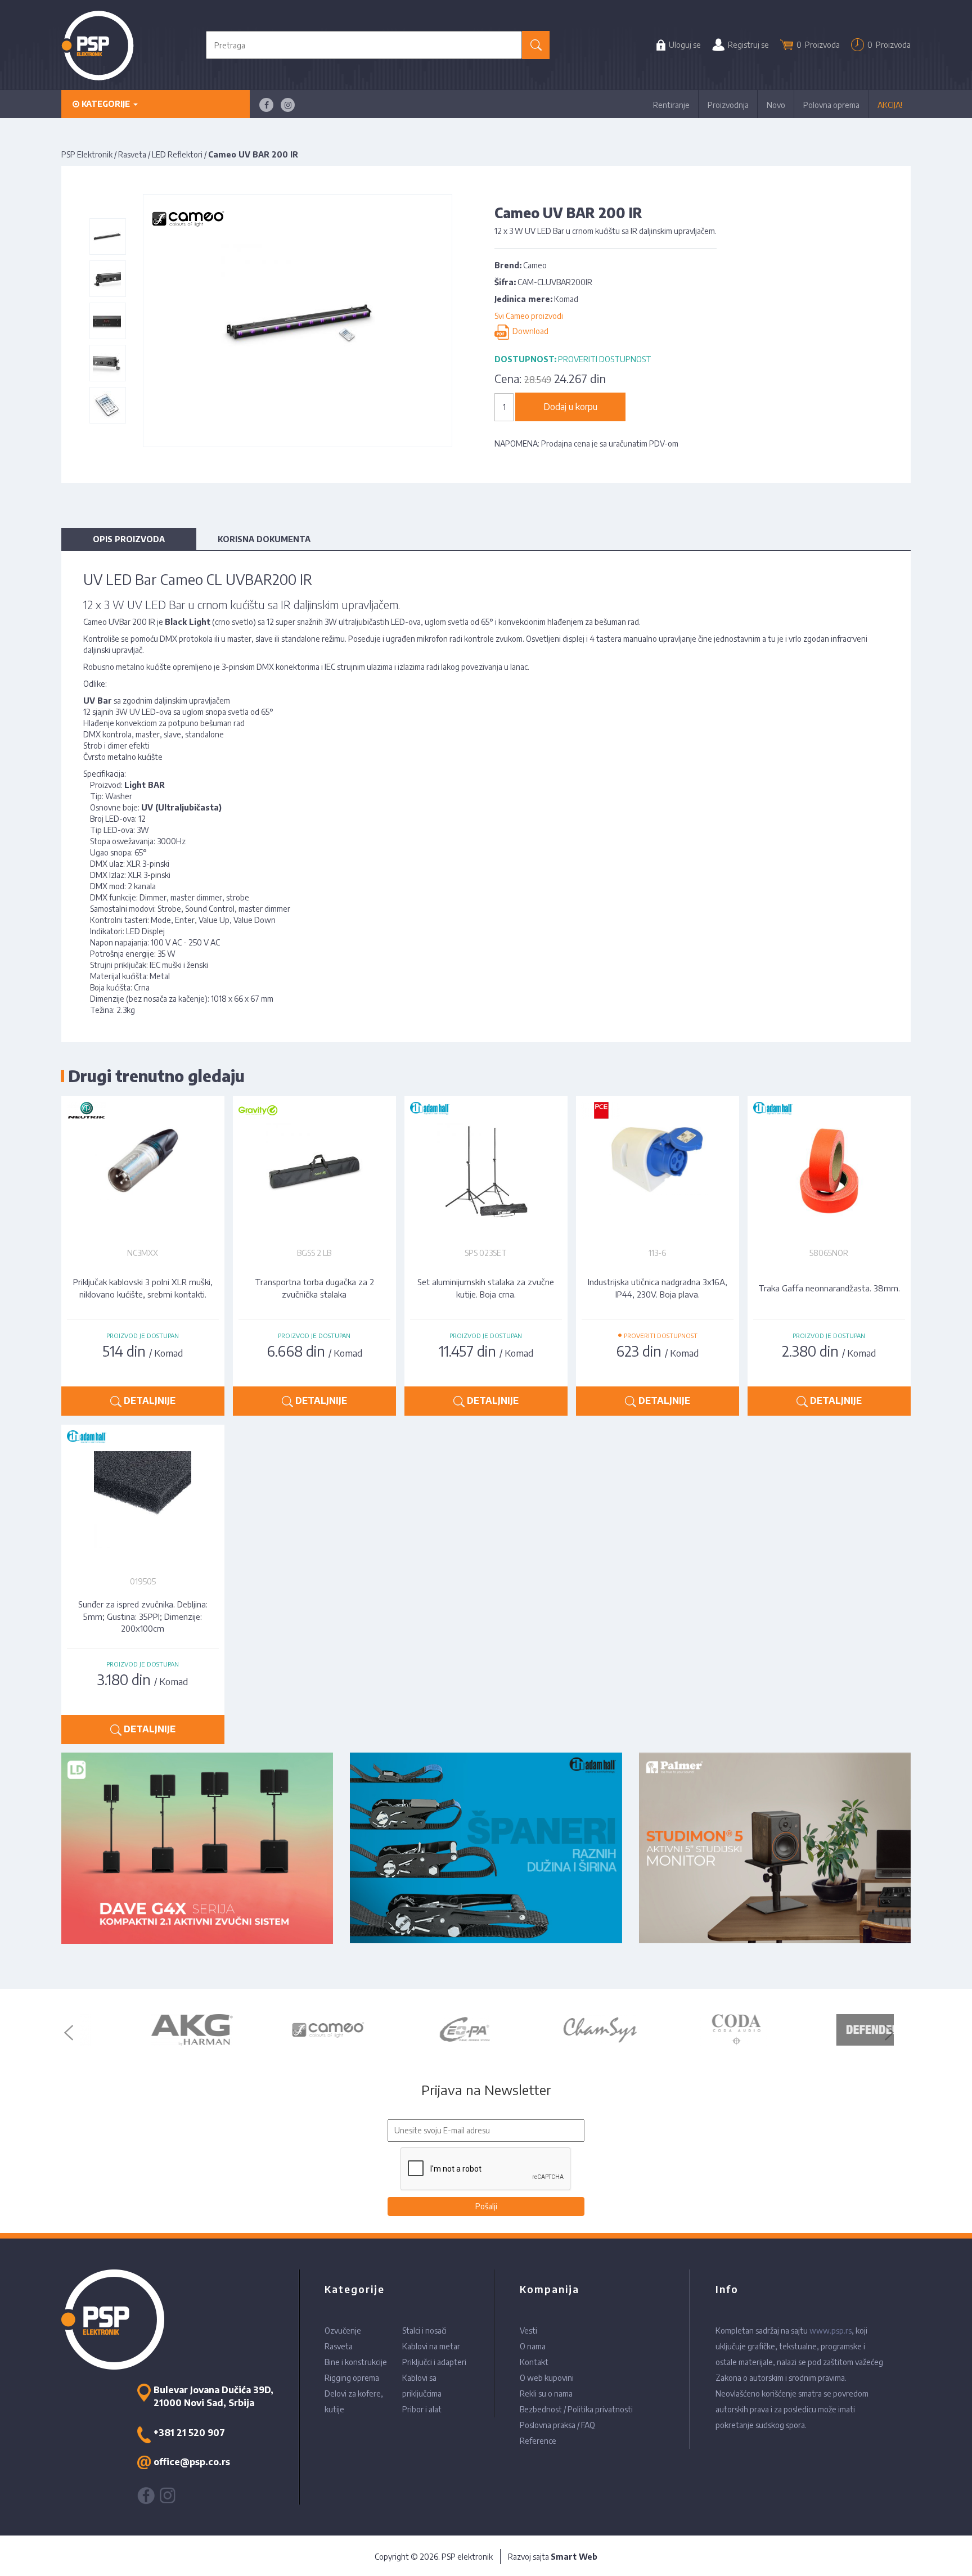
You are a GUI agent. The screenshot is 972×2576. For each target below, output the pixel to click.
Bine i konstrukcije (356, 2362)
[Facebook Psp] (266, 105)
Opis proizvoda (129, 539)
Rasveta (132, 154)
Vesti (528, 2330)
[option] (146, 2030)
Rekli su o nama (546, 2393)
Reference (538, 2441)
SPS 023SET (486, 1253)
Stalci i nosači (424, 2330)
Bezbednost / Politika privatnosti (576, 2409)
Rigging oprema (352, 2378)
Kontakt (534, 2362)
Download (529, 332)
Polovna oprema (831, 105)
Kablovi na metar (431, 2346)
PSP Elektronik (87, 154)
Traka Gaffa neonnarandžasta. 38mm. (829, 1288)
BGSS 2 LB (314, 1253)
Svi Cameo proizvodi (529, 316)
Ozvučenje (343, 2330)
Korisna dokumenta (264, 539)
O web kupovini (547, 2378)
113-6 (657, 1253)
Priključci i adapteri (434, 2362)
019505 (143, 1581)
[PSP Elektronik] (98, 45)
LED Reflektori (177, 154)
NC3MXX (143, 1253)
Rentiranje (671, 105)
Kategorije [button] (106, 104)
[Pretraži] (536, 45)
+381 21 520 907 (189, 2433)
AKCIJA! (890, 105)
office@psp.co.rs (192, 2462)
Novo (776, 105)
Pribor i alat (422, 2409)
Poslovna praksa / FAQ (557, 2425)
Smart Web (574, 2557)
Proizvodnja (728, 105)
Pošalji (486, 2206)
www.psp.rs (831, 2330)
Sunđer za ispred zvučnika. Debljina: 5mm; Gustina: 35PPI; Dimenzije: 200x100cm (143, 1616)
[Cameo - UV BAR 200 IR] (107, 236)
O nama (533, 2346)
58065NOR (829, 1253)
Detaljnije (148, 1400)
